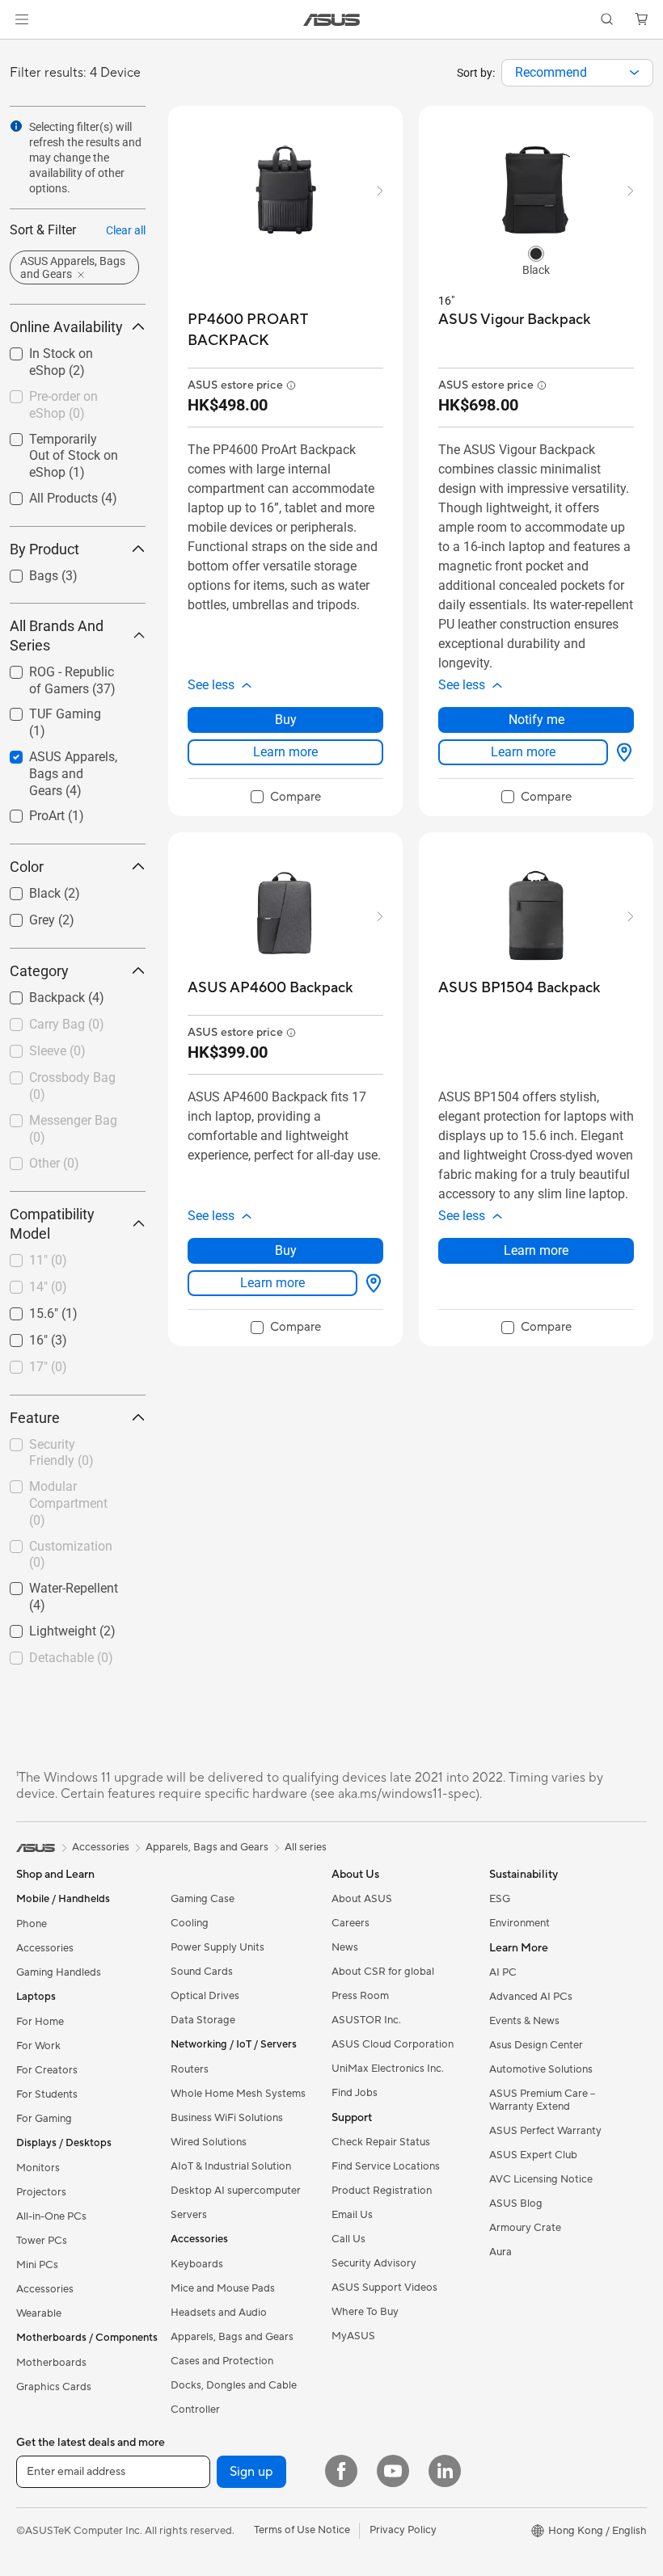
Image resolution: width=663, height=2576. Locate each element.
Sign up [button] (251, 2472)
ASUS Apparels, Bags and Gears (70, 759)
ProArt (27, 812)
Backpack (38, 993)
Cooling (190, 1923)
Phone (32, 1924)
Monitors (38, 2168)
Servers (189, 2215)
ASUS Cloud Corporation (393, 2044)
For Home (40, 2022)
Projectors (41, 2192)
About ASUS (362, 1899)
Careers (351, 1923)
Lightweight (43, 1627)
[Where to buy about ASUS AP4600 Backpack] (370, 1283)
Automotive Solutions (541, 2069)
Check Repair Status (381, 2142)
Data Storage (203, 2020)
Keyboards (197, 2264)
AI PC (503, 1972)
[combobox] (577, 73)
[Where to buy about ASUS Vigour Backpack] (621, 752)
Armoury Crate (525, 2228)
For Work (38, 2046)
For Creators (47, 2070)
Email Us (352, 2215)
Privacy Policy (403, 2530)
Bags (24, 572)
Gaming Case (203, 1899)
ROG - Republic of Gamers (60, 674)
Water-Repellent (54, 1584)
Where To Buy (365, 2312)
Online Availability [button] (66, 327)
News (345, 1947)
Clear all (126, 230)
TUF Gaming (46, 710)
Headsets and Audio (219, 2313)
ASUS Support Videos (384, 2288)
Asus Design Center (536, 2045)
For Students (47, 2094)
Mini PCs (37, 2265)
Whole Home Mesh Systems (238, 2094)
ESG (500, 1899)
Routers (190, 2069)
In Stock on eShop (61, 349)
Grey (23, 916)
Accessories (45, 1948)
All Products (44, 494)
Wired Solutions (209, 2142)
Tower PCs (42, 2241)
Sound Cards (202, 1972)
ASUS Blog (516, 2203)
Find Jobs (355, 2093)
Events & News (524, 2021)
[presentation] (634, 73)
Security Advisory (374, 2263)
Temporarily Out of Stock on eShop (63, 442)
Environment (519, 1923)
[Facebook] (341, 2471)
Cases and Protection (222, 2361)
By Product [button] (44, 549)
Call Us (348, 2239)
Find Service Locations (386, 2166)
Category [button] (39, 971)
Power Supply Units (217, 1947)
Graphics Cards (54, 2387)
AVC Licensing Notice (541, 2179)
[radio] (536, 253)
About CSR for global (383, 1972)
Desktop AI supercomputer (236, 2191)
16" (19, 1336)
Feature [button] (35, 1418)
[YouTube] (393, 2471)
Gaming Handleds (59, 1972)
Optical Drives (205, 1996)
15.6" (24, 1309)
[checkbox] (71, 774)
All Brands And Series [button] (57, 636)
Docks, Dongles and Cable (234, 2385)
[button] (22, 19)
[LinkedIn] (445, 2471)
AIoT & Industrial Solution (231, 2166)
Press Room (360, 1996)
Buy (286, 720)
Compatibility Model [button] (52, 1224)
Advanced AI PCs (531, 1997)
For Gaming (44, 2119)
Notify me (536, 720)
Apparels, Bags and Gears (232, 2337)
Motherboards (51, 2363)
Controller (195, 2410)
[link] (332, 20)
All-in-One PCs (51, 2216)
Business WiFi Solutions (227, 2118)
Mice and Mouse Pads (223, 2288)
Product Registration (382, 2191)
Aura (500, 2252)
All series (306, 1847)
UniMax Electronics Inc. (388, 2069)
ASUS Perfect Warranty (545, 2131)
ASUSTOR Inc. (366, 2020)
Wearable (39, 2313)
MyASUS (353, 2336)
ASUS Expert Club (533, 2155)
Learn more (285, 752)
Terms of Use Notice (302, 2530)
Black (25, 889)
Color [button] (27, 867)
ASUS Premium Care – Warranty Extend (542, 2100)
